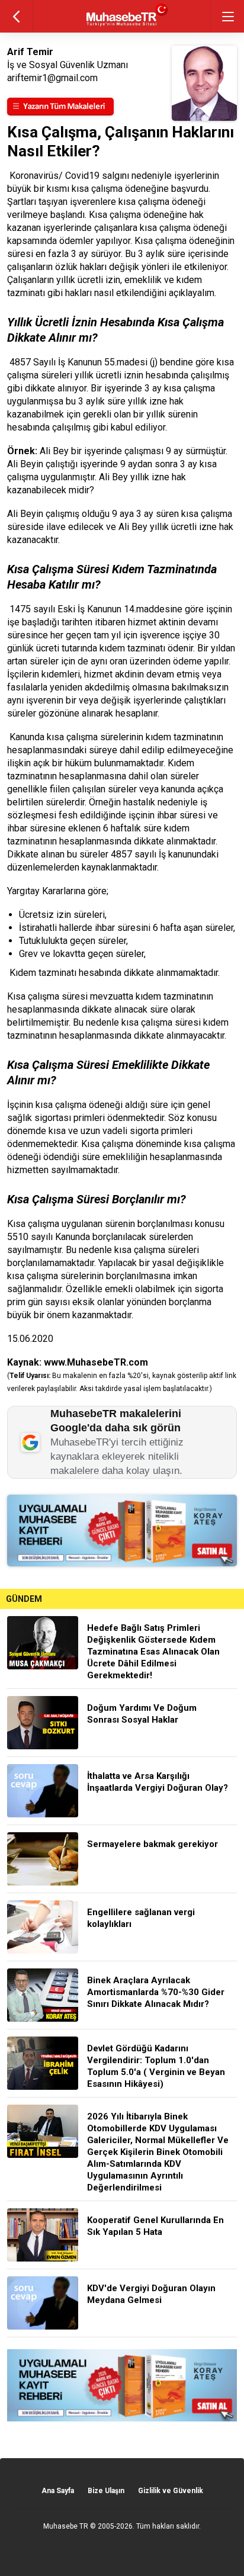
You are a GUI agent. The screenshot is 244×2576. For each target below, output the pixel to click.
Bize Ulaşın (106, 2491)
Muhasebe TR (66, 2526)
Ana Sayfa (58, 2491)
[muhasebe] (122, 26)
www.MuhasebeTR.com (96, 1362)
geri (16, 16)
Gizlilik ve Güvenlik (171, 2491)
